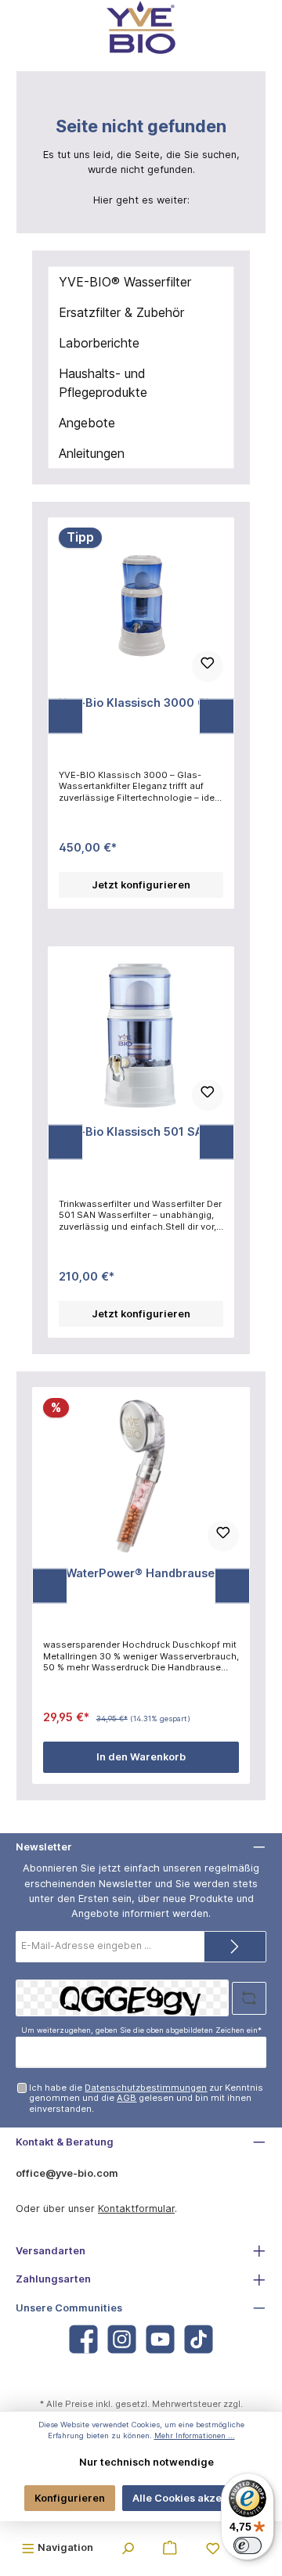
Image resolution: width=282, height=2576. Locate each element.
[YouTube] (160, 2339)
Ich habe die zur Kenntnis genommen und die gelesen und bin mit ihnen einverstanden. (146, 2098)
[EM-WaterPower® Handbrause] (141, 1476)
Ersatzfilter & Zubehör (121, 312)
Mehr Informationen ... (195, 2435)
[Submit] (235, 1947)
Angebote (87, 423)
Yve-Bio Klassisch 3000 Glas (141, 703)
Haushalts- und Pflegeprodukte (103, 383)
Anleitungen (92, 453)
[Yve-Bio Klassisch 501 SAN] (141, 1035)
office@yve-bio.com (67, 2173)
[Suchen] (128, 2547)
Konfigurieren (70, 2498)
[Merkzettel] (213, 2547)
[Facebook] (83, 2339)
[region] (141, 716)
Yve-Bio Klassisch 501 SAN (135, 1131)
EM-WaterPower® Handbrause (129, 1573)
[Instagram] (122, 2339)
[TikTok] (199, 2339)
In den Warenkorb (141, 1757)
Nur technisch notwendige (146, 2462)
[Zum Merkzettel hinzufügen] (208, 666)
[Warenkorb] (170, 2547)
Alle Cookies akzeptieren (195, 2498)
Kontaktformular (136, 2209)
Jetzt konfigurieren (141, 885)
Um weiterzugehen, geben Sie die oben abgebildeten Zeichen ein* (141, 2030)
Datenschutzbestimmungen (146, 2088)
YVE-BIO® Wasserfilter (125, 282)
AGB (127, 2098)
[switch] (248, 2545)
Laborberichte (99, 343)
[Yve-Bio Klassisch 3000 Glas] (141, 606)
